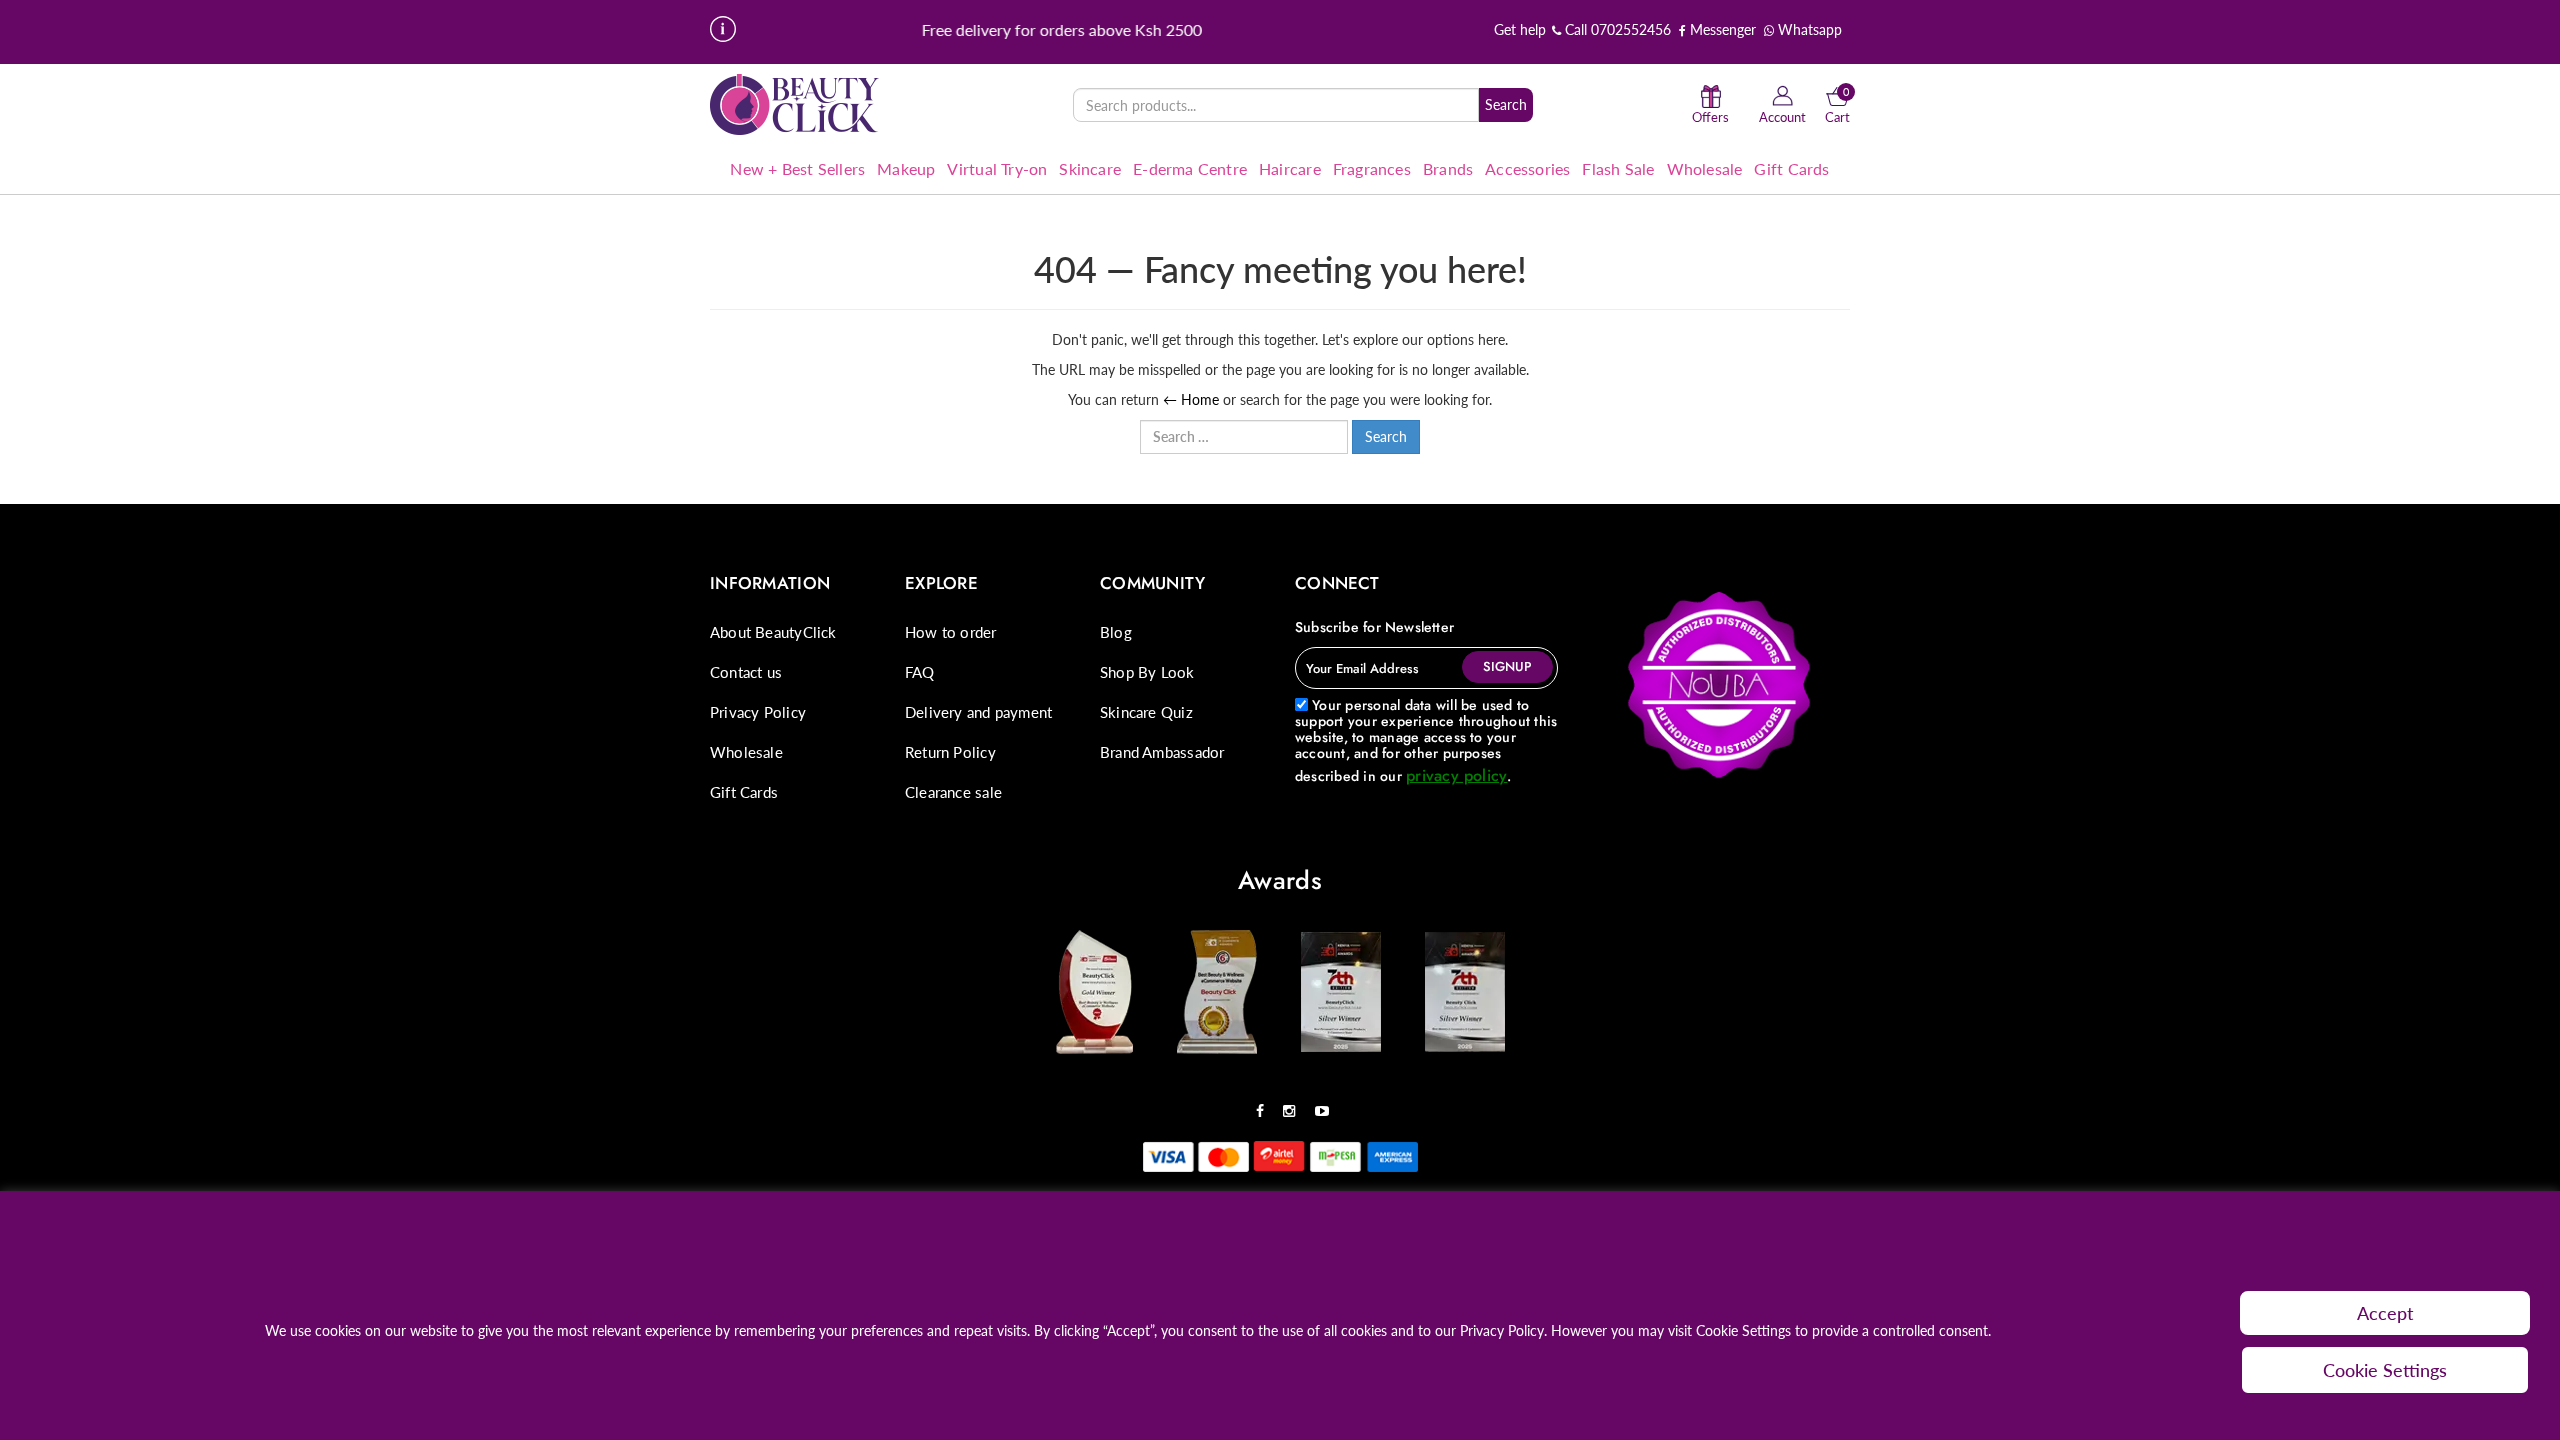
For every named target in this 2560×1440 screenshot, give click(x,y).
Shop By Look (1147, 672)
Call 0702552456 (1616, 29)
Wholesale (1705, 168)
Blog (1116, 632)
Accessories (1527, 168)
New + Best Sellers (797, 168)
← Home (1191, 399)
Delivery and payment (978, 712)
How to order (951, 632)
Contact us (746, 672)
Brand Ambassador (1162, 752)
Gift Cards (1791, 168)
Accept (2385, 1313)
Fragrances (1372, 168)
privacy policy (1456, 775)
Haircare (1290, 168)
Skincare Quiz (1146, 712)
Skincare (1090, 168)
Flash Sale (1618, 168)
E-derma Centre (1190, 168)
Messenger (1721, 29)
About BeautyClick (773, 632)
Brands (1448, 168)
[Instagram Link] (1294, 1104)
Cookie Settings (2385, 1370)
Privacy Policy (758, 712)
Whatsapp (1808, 29)
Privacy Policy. (1503, 1330)
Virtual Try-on (997, 168)
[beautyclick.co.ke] (795, 103)
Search (1506, 104)
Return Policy (950, 752)
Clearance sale (953, 792)
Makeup (906, 168)
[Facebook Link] (1265, 1104)
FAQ (920, 672)
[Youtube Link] (1327, 1104)
